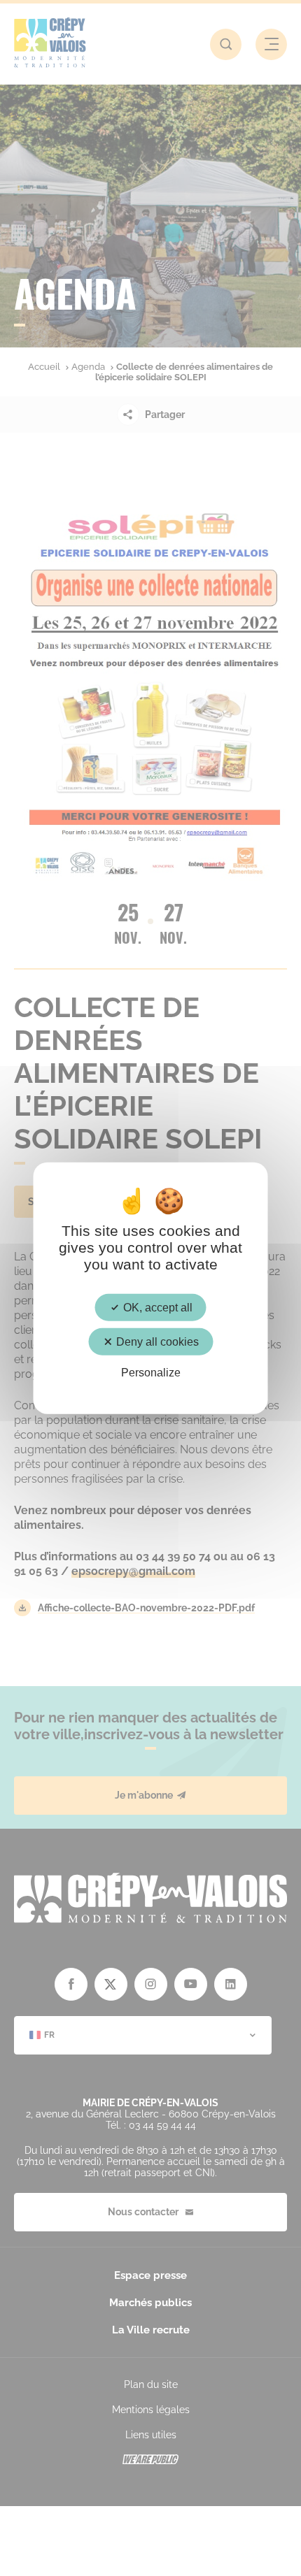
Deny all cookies (156, 1341)
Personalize (151, 1373)
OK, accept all (156, 1307)
